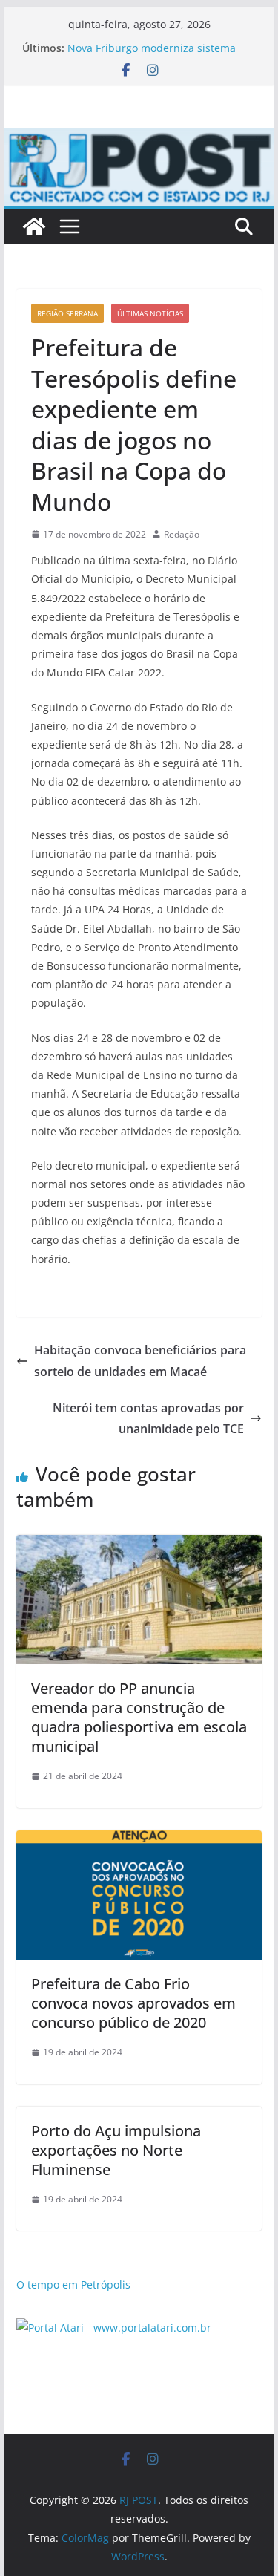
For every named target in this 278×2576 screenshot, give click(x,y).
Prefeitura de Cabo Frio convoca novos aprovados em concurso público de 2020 (133, 2003)
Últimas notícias (150, 313)
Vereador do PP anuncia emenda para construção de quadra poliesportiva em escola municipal (139, 1717)
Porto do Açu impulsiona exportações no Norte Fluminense (116, 2150)
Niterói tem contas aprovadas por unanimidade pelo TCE (148, 1419)
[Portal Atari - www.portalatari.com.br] (114, 2328)
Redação (182, 534)
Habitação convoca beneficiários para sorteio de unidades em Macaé (140, 1361)
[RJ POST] (34, 226)
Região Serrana (67, 313)
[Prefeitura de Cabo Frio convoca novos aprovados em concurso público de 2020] (139, 1841)
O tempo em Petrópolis (73, 2285)
